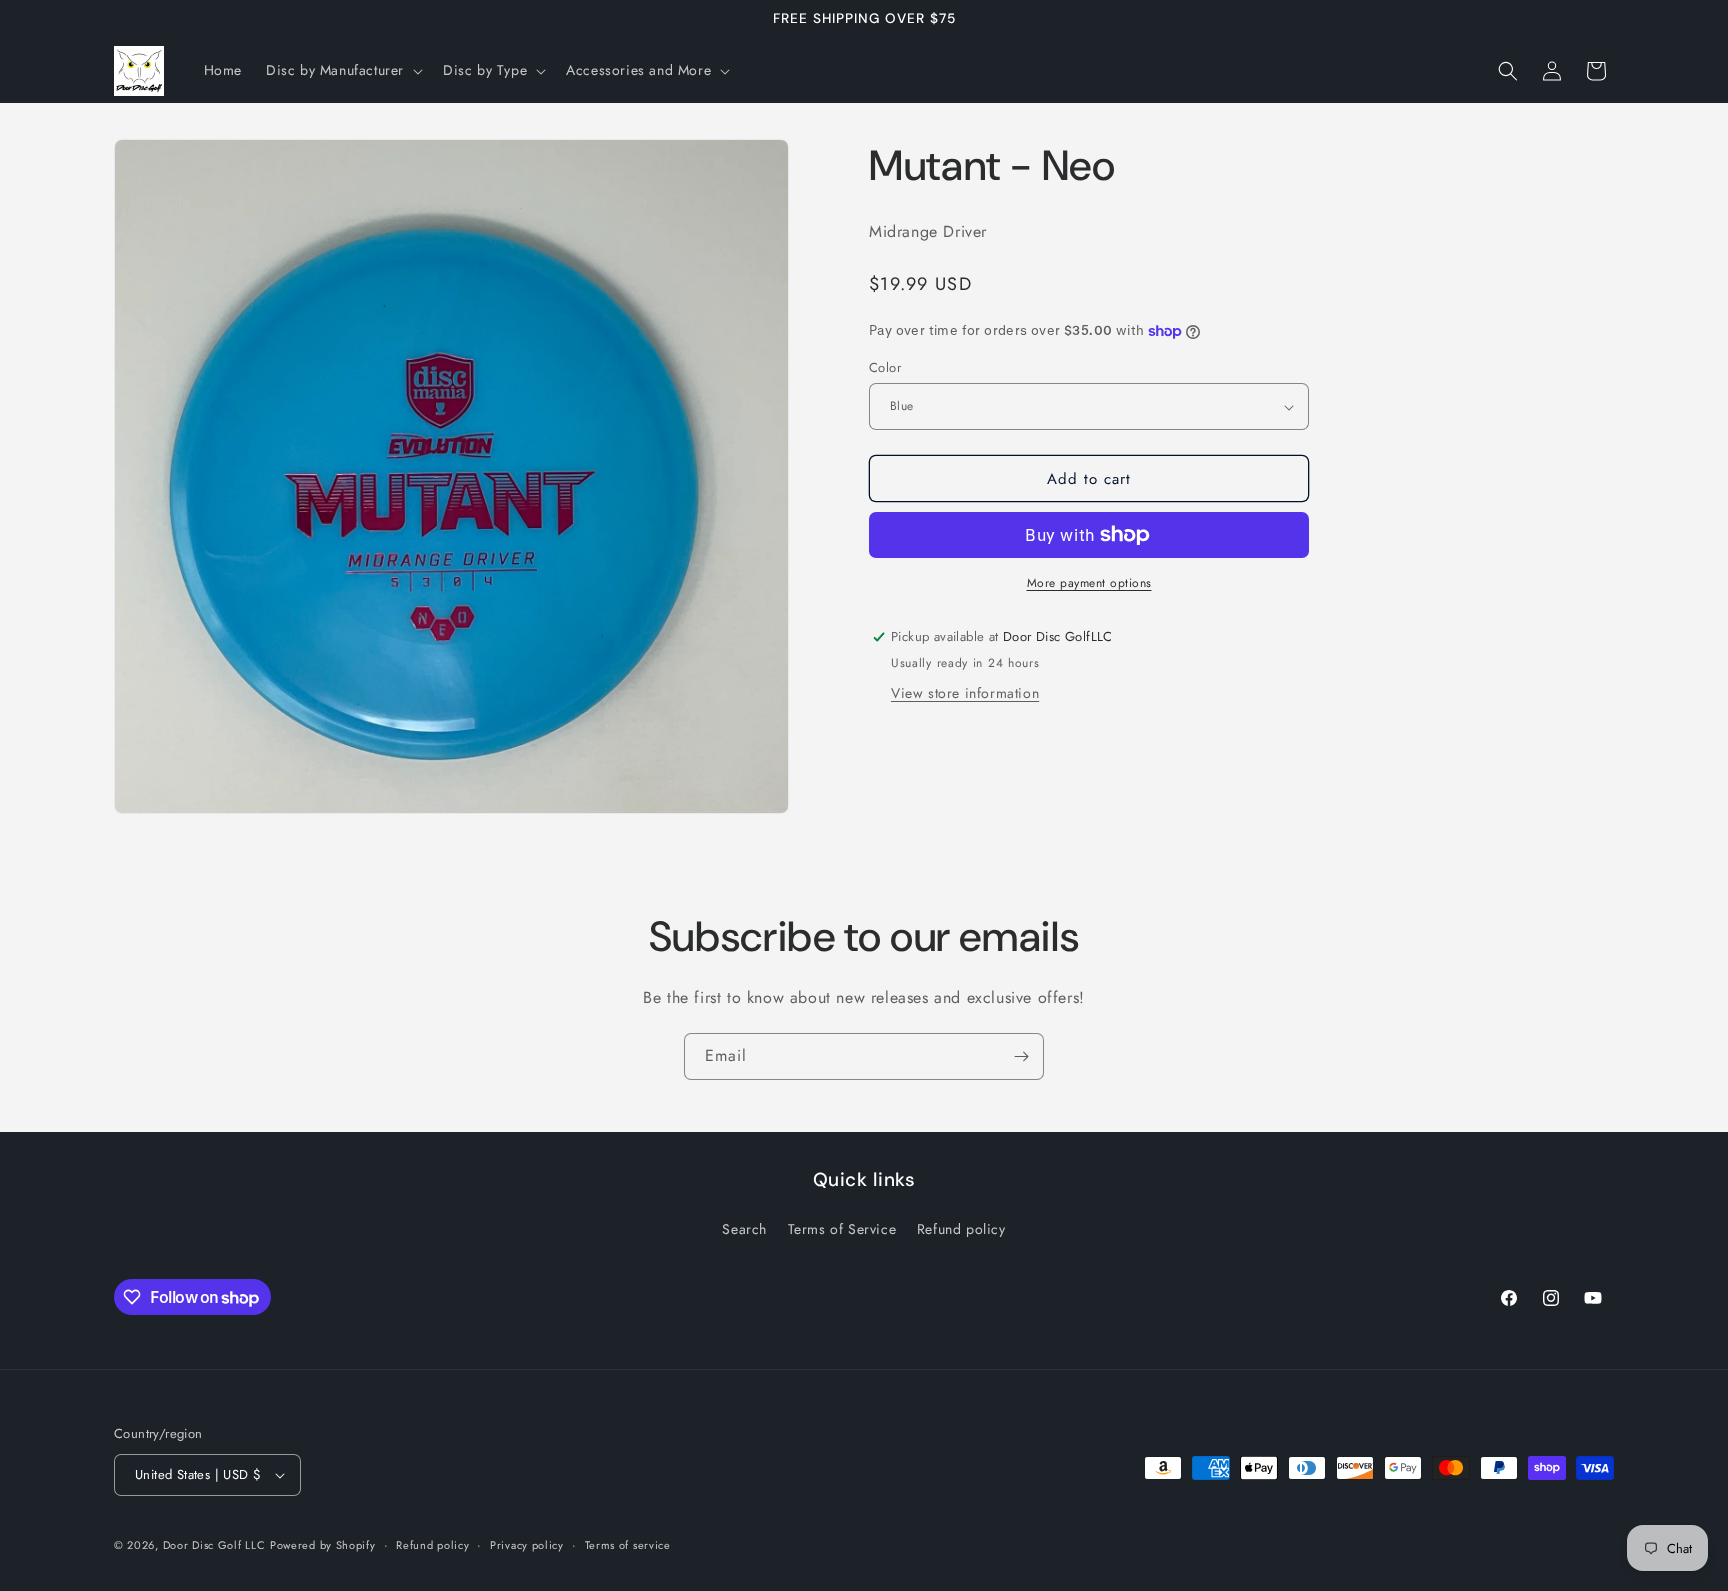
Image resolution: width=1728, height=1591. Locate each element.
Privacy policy (527, 1545)
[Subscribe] (1021, 1056)
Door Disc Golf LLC (214, 1545)
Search (744, 1229)
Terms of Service (842, 1229)
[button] (342, 70)
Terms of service (628, 1545)
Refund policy (961, 1229)
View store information (965, 693)
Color (885, 367)
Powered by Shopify (323, 1545)
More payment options (1089, 583)
